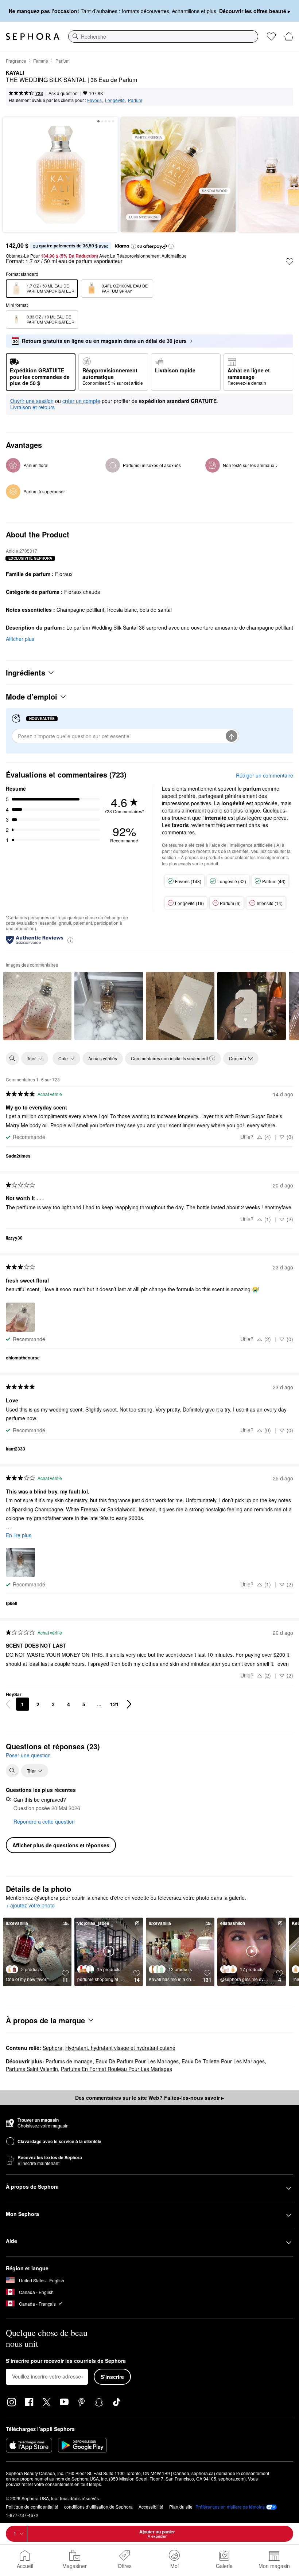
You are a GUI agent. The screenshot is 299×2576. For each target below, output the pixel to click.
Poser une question (28, 1755)
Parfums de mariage (69, 2061)
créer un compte (81, 401)
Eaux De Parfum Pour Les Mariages (137, 2061)
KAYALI (15, 73)
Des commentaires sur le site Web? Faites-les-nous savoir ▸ (149, 2098)
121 (114, 1704)
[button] (133, 246)
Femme (41, 61)
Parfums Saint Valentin (32, 2069)
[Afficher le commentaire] (37, 1006)
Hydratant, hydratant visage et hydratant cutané (120, 2048)
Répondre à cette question (44, 1821)
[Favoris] (271, 36)
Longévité (115, 100)
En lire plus (19, 1535)
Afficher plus (20, 639)
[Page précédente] (8, 1704)
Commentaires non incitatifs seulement (169, 1058)
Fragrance (16, 61)
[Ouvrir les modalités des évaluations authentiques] (70, 940)
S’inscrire (112, 2377)
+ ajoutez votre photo (30, 1906)
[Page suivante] (129, 1704)
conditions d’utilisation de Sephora (98, 2507)
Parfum (63, 61)
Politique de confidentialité (32, 2507)
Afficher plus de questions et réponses (61, 1845)
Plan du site (181, 2507)
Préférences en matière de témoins (230, 2507)
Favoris (94, 100)
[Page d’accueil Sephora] (33, 36)
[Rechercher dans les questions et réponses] (12, 1771)
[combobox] (163, 36)
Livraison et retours (32, 407)
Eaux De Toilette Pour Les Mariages (223, 2061)
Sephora (53, 2048)
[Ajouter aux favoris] (290, 262)
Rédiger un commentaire (265, 775)
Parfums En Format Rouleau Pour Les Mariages (117, 2069)
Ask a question (63, 93)
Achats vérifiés (103, 1058)
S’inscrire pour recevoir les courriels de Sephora (66, 2361)
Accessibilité (151, 2507)
